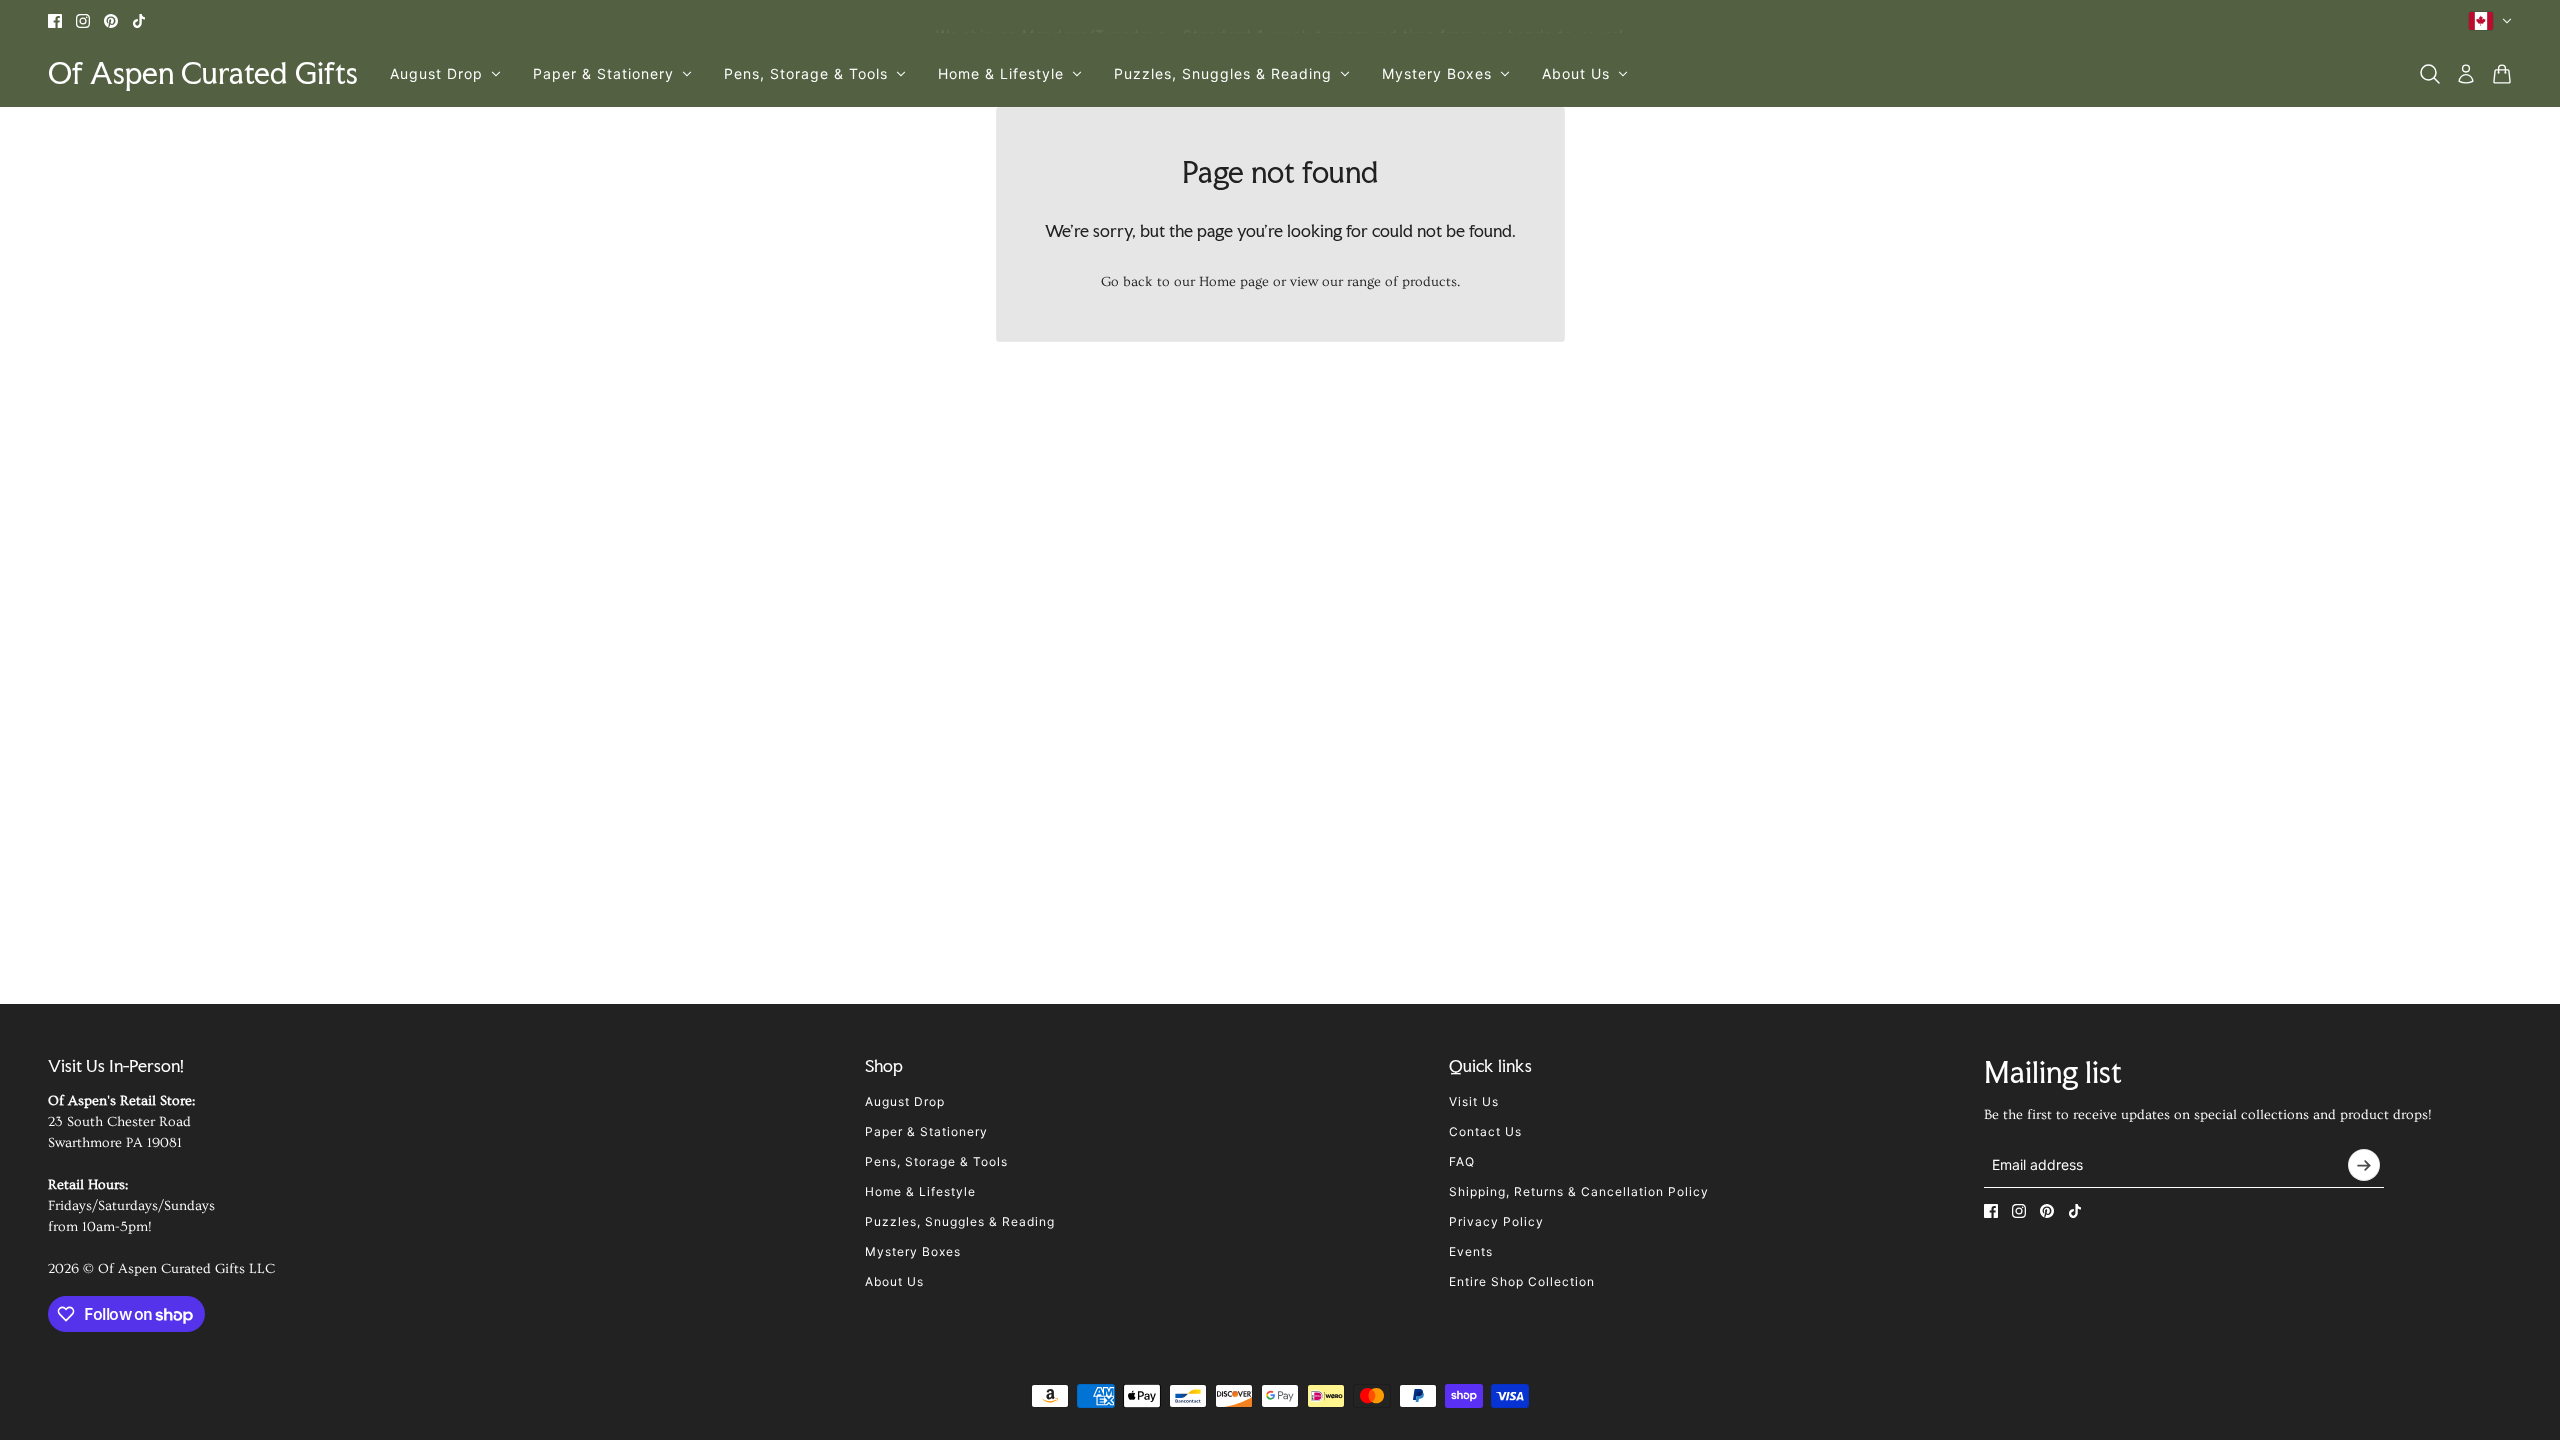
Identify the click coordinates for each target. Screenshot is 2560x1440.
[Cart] (2502, 74)
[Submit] (2364, 1165)
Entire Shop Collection (1522, 1281)
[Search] (2430, 74)
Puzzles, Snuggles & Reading (960, 1221)
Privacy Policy (1496, 1221)
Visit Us (1474, 1101)
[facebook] (55, 21)
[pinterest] (111, 21)
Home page (1234, 282)
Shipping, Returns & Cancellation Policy (1579, 1191)
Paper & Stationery (926, 1131)
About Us (894, 1281)
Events (1471, 1251)
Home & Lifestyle (920, 1191)
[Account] (2466, 74)
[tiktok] (139, 21)
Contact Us (1485, 1131)
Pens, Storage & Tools (936, 1161)
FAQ (1462, 1161)
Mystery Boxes (913, 1251)
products (1429, 282)
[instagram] (83, 21)
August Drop (905, 1101)
